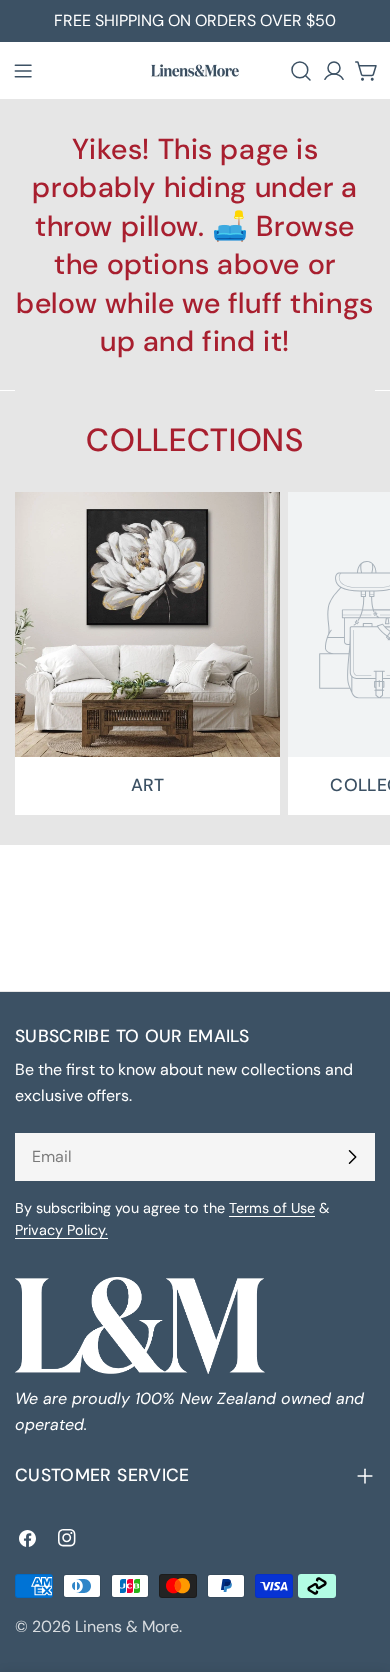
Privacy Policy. (61, 1230)
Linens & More (127, 1626)
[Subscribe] (352, 1157)
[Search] (301, 71)
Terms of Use (272, 1208)
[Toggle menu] (23, 71)
